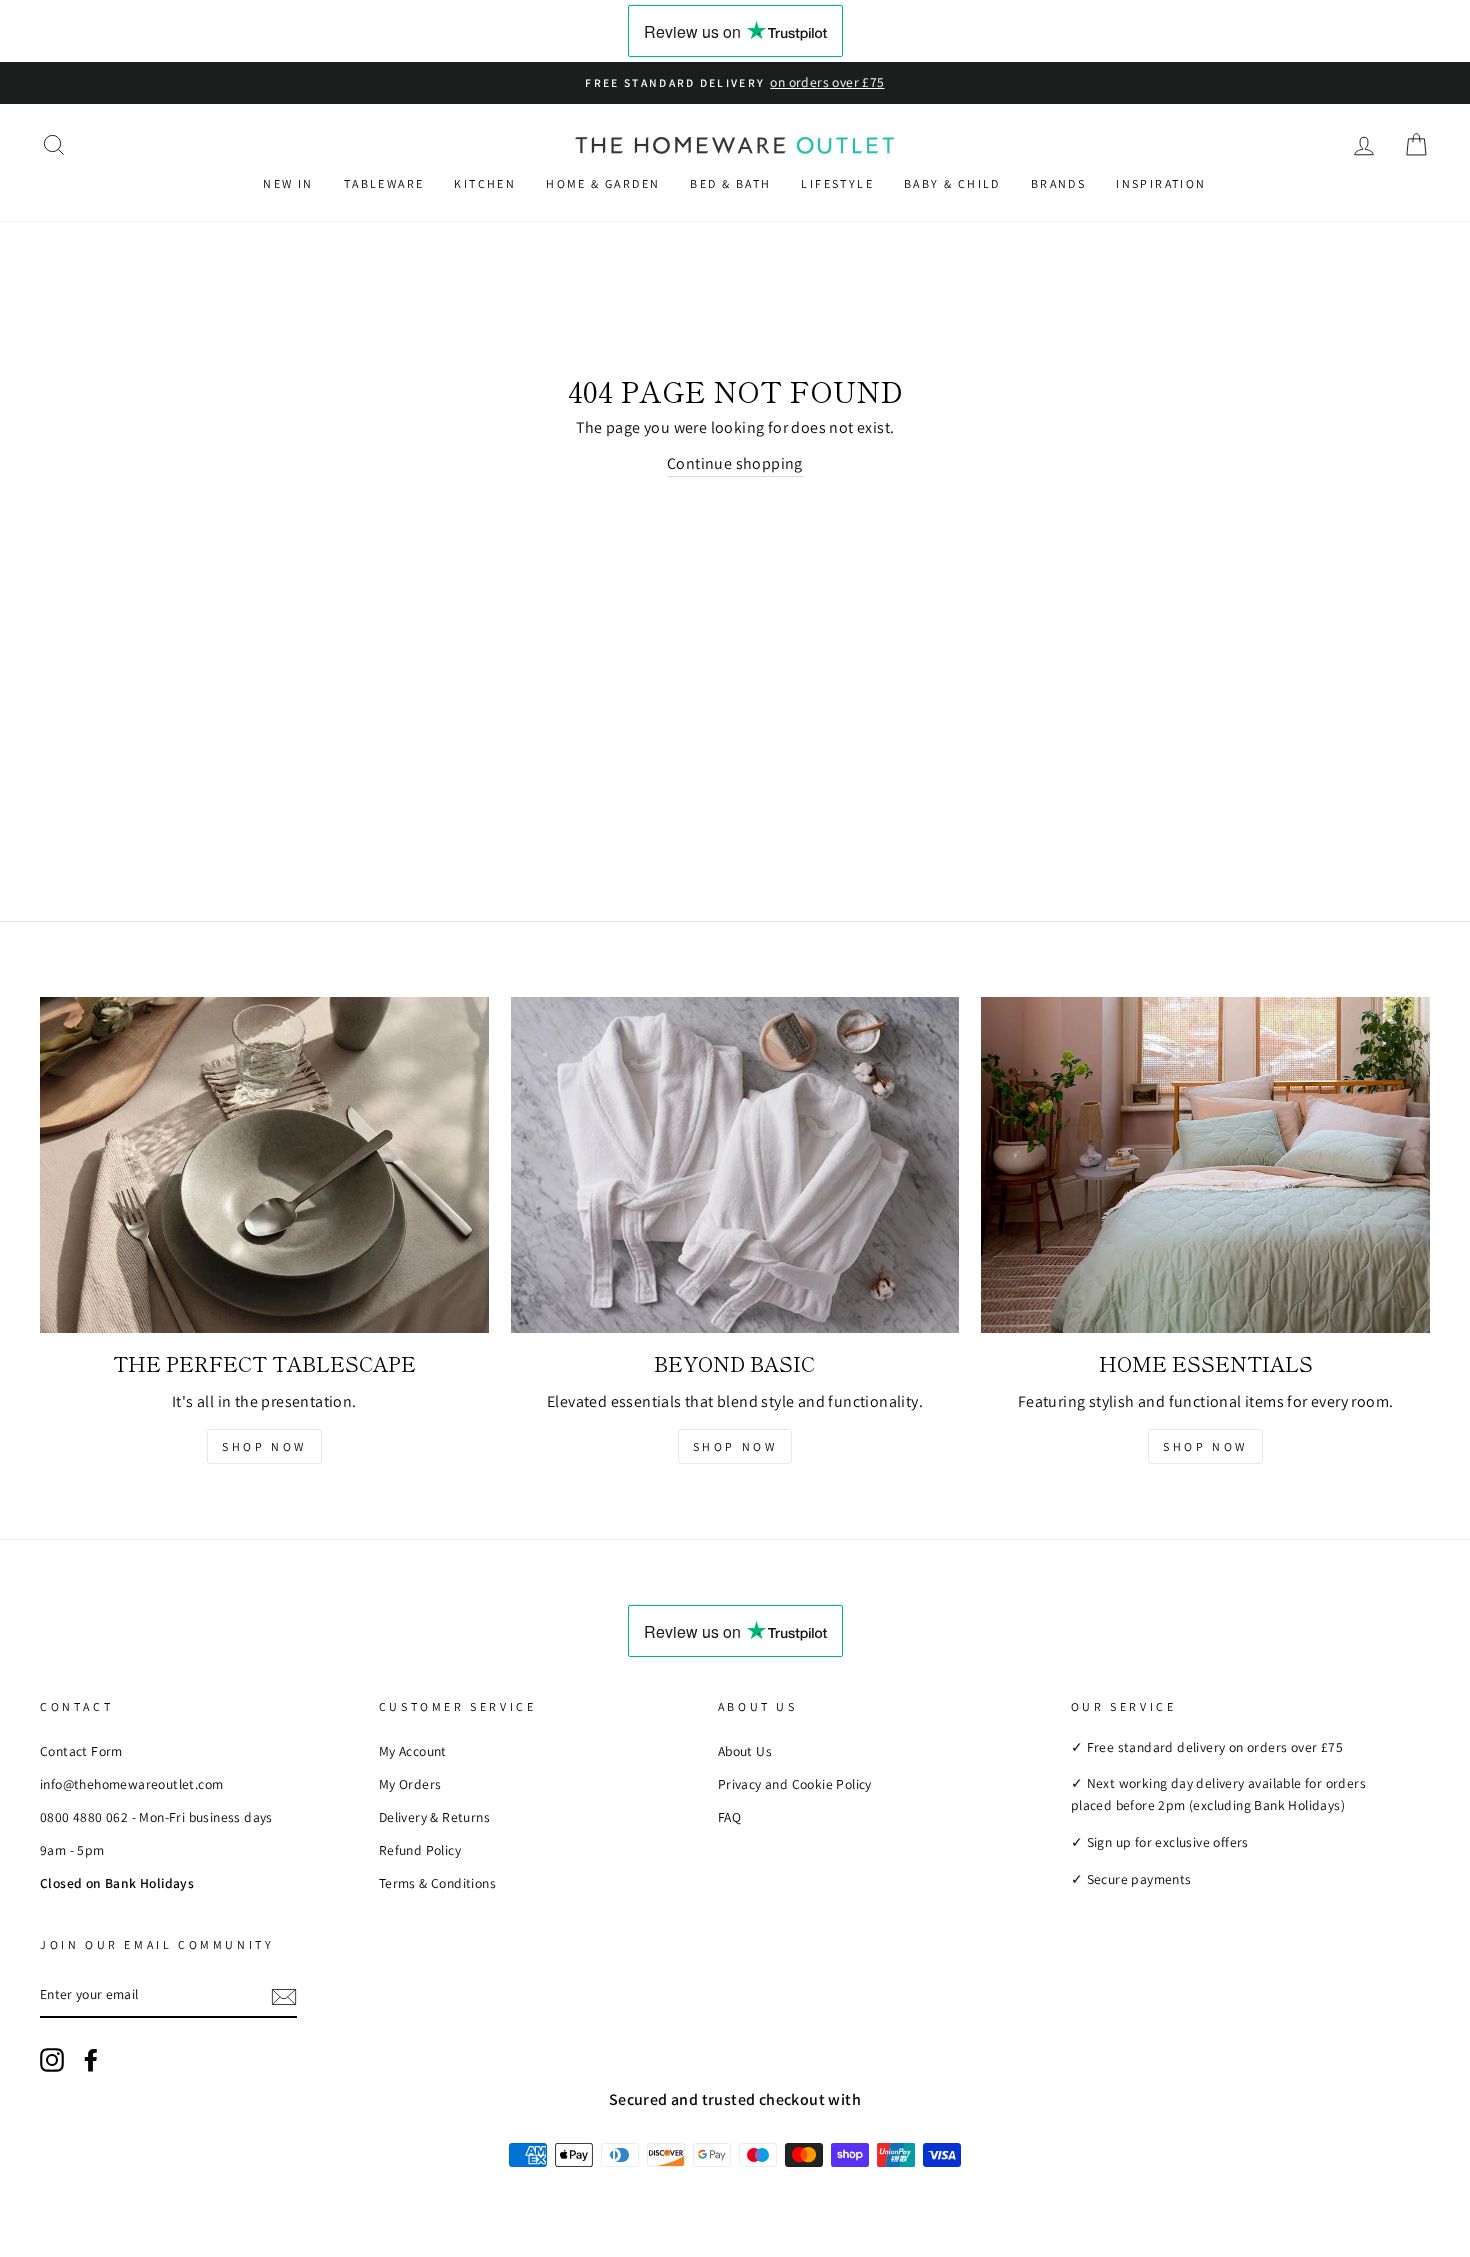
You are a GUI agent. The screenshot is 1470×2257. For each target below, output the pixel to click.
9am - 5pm (72, 1850)
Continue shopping (735, 463)
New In (288, 183)
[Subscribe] (284, 1996)
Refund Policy (420, 1850)
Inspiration (1161, 183)
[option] (735, 83)
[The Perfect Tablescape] (264, 1165)
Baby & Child (952, 183)
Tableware (384, 183)
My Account (413, 1751)
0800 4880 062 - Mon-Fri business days (156, 1817)
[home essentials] (1205, 1165)
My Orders (410, 1784)
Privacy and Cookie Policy (795, 1784)
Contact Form (81, 1751)
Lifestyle (837, 183)
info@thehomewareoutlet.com (131, 1784)
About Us (745, 1751)
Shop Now (264, 1446)
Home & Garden (603, 183)
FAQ (729, 1817)
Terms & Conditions (437, 1883)
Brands (1058, 183)
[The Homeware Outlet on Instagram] (52, 2060)
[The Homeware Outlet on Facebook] (91, 2060)
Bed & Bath (730, 183)
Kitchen (485, 183)
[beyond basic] (735, 1165)
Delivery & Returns (434, 1817)
